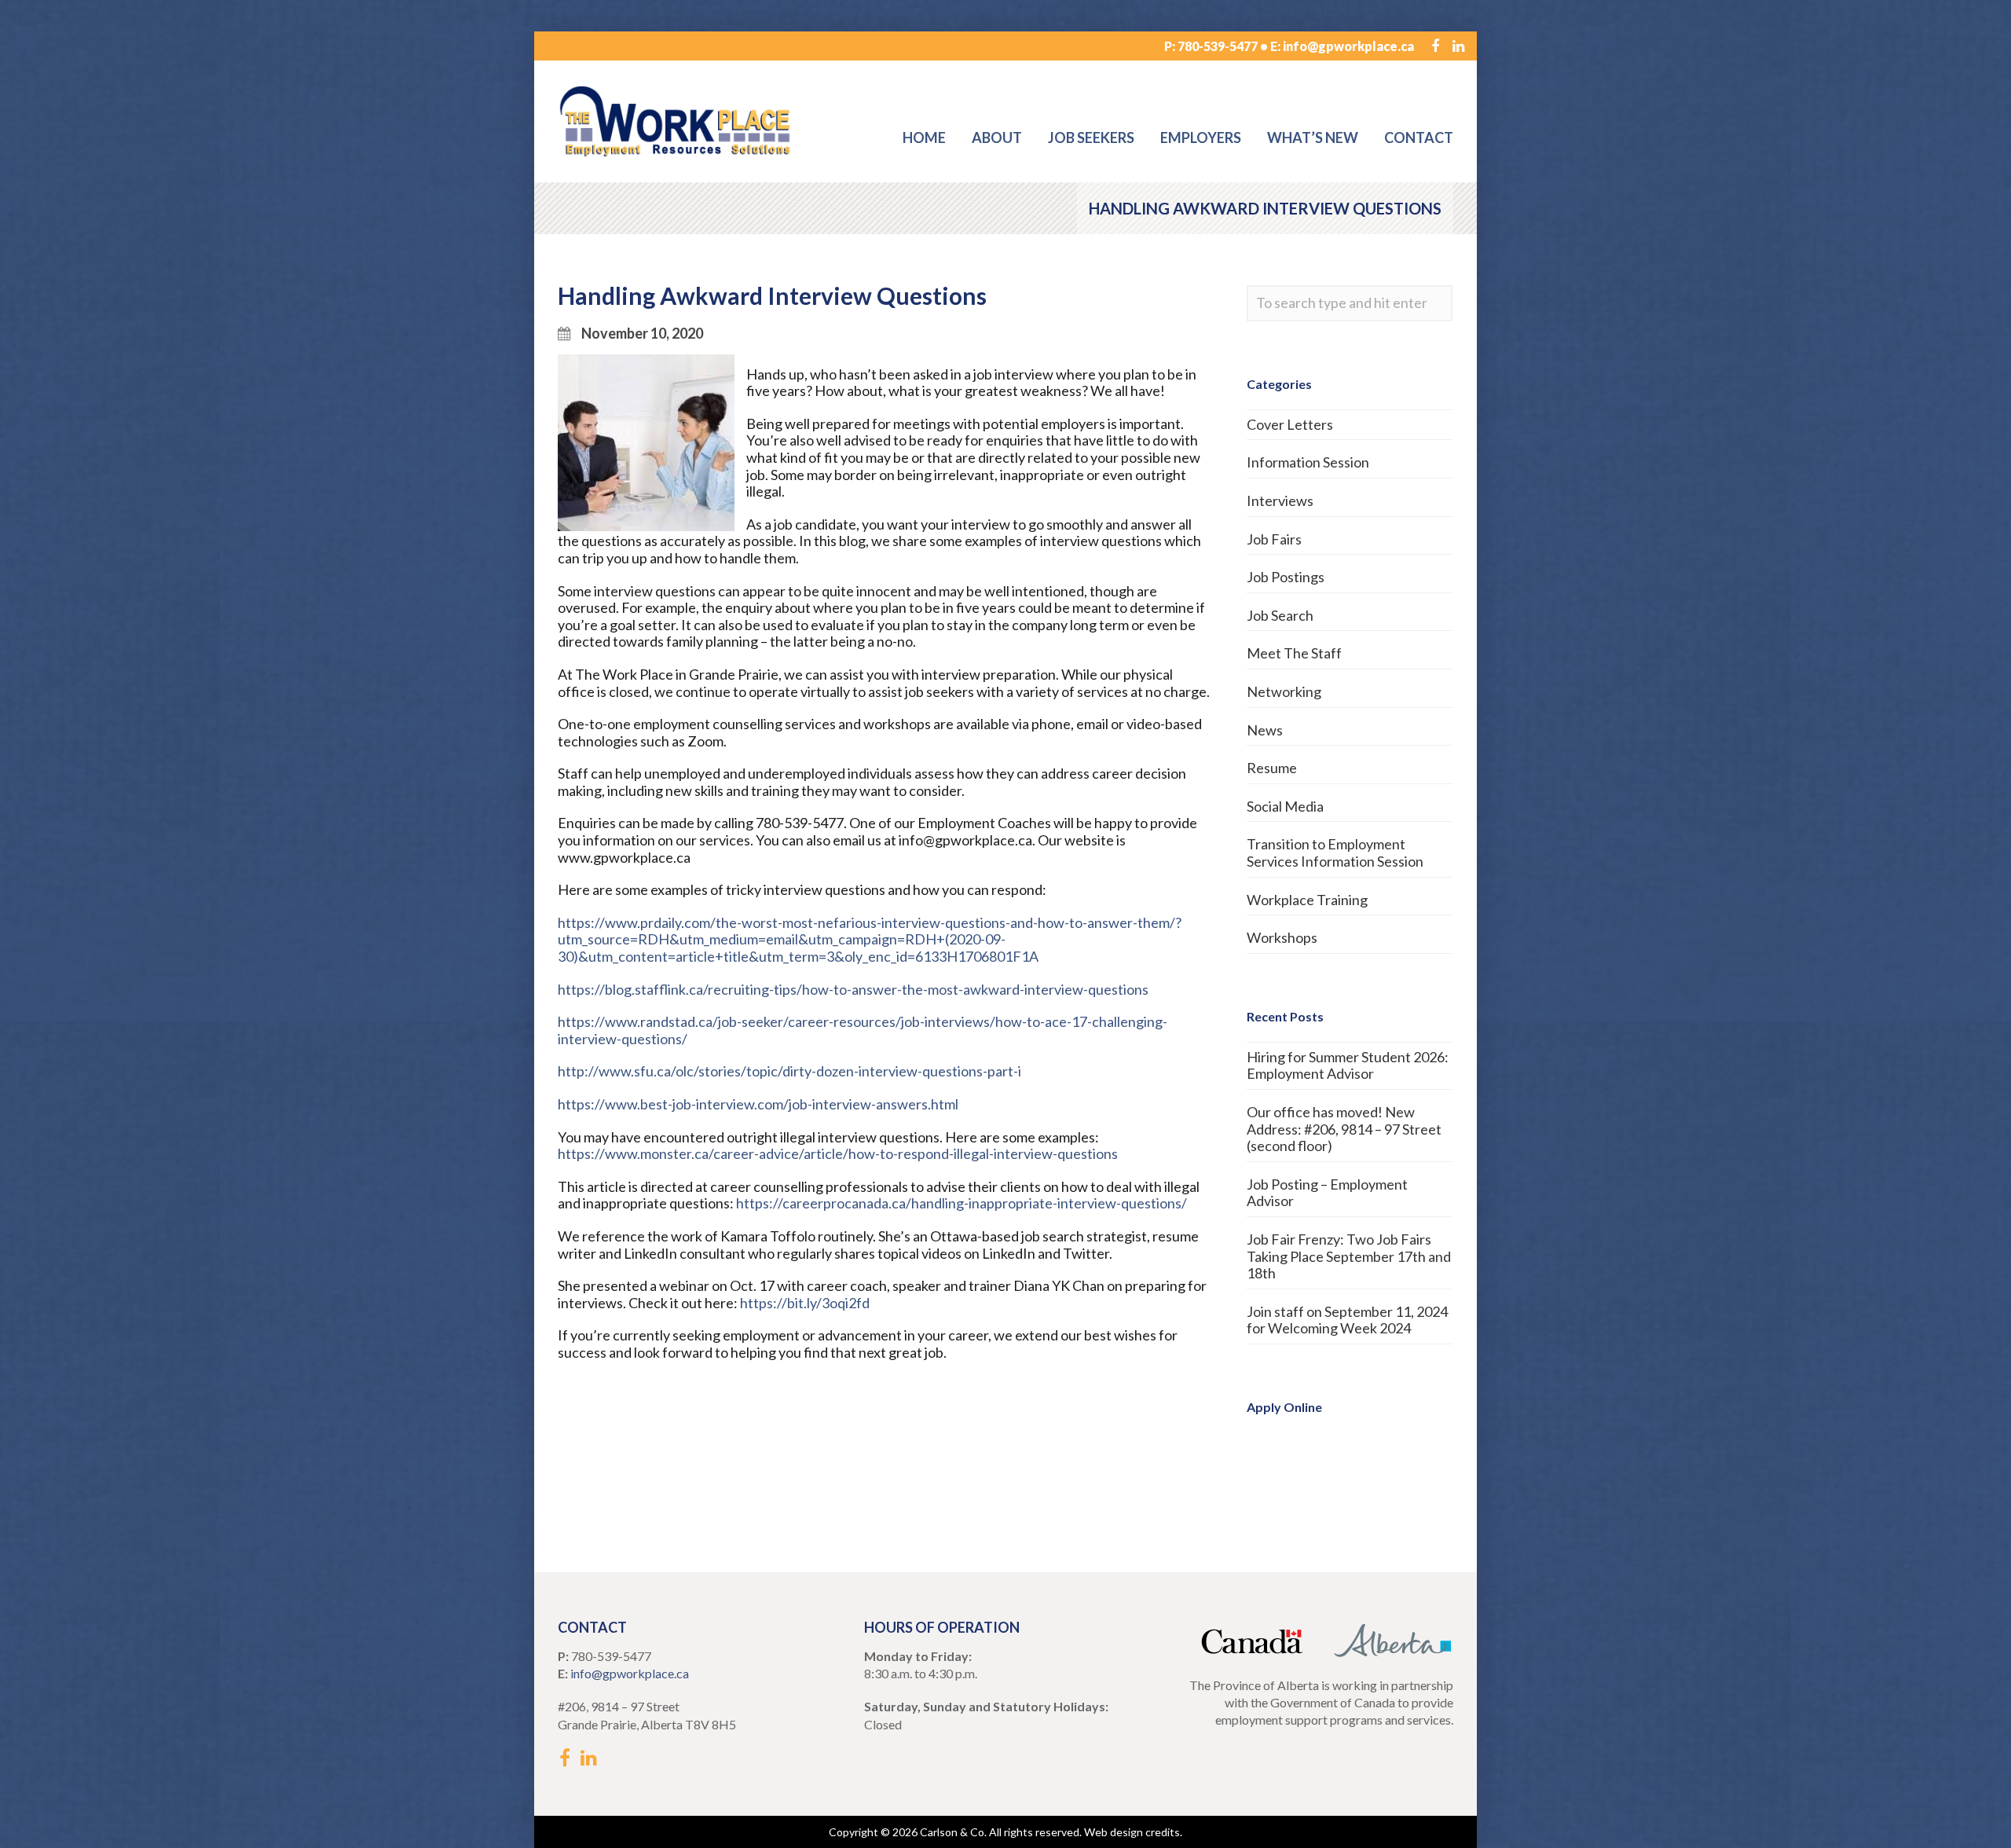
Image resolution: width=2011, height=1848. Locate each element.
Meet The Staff (1294, 653)
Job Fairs (1274, 539)
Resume (1272, 768)
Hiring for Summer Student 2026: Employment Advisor (1348, 1065)
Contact (1419, 137)
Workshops (1282, 937)
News (1265, 730)
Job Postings (1286, 577)
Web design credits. (1133, 1832)
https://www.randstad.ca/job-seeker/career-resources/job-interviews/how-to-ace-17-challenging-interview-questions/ (863, 1030)
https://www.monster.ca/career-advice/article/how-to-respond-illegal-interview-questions (838, 1153)
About (997, 137)
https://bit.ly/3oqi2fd (805, 1303)
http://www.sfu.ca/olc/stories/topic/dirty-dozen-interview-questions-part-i (789, 1071)
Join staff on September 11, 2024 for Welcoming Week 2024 (1347, 1320)
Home (924, 137)
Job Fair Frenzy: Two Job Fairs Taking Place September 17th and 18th (1349, 1256)
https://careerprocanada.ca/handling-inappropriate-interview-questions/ (962, 1203)
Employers (1201, 137)
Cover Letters (1290, 424)
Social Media (1285, 806)
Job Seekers (1091, 137)
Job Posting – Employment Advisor (1327, 1193)
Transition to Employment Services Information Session (1335, 852)
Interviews (1280, 500)
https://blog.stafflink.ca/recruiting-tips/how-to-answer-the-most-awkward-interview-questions (853, 989)
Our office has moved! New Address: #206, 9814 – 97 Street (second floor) (1344, 1129)
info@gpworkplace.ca (1348, 46)
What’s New (1313, 137)
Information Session (1308, 462)
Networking (1284, 691)
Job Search (1280, 615)
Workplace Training (1307, 900)
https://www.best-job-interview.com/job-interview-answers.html (758, 1104)
